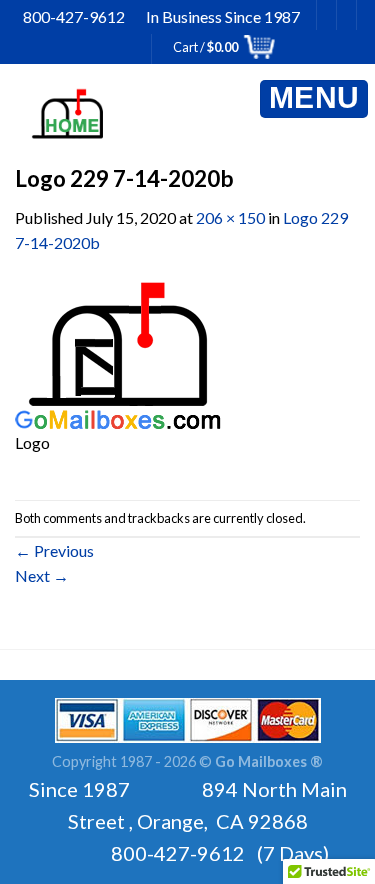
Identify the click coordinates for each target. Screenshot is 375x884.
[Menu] (314, 99)
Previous (54, 550)
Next (42, 575)
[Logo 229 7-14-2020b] (118, 352)
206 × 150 (230, 217)
